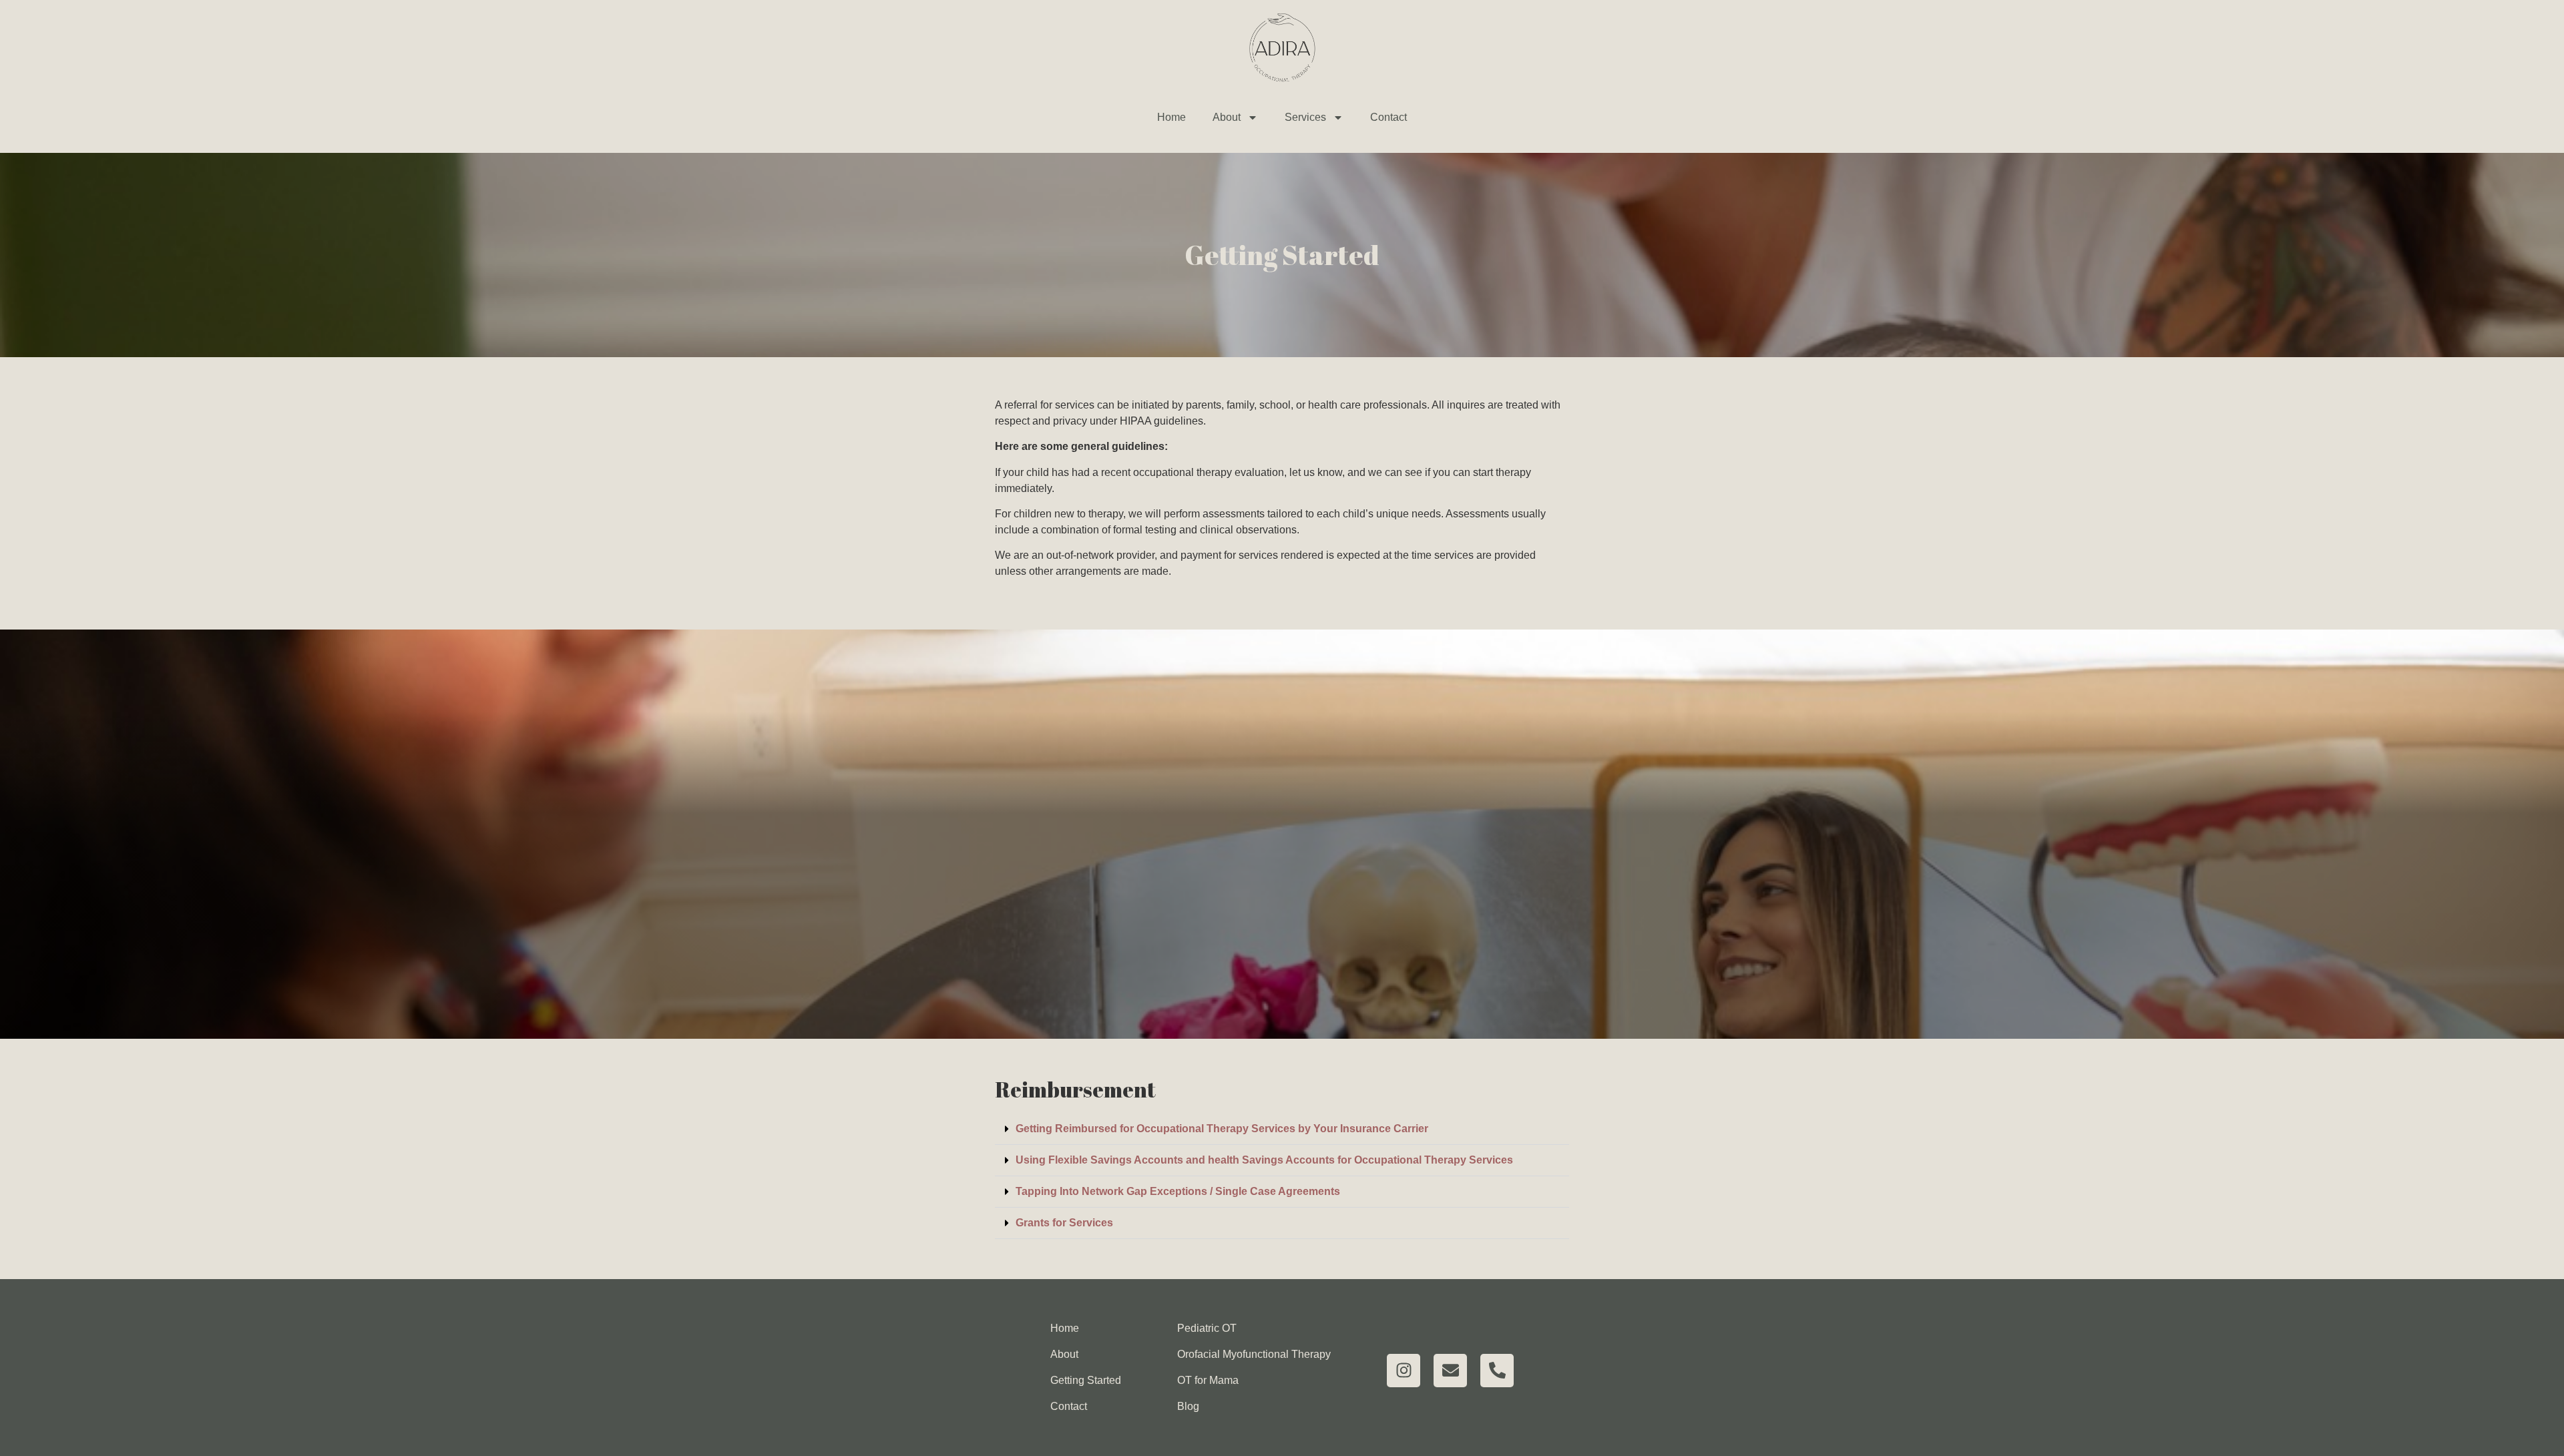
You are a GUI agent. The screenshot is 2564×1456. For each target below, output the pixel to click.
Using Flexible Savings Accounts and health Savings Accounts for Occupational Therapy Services (1264, 1160)
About (1227, 117)
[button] (1282, 1129)
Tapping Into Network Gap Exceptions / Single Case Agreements (1178, 1191)
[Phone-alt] (1497, 1371)
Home (1171, 117)
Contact (1388, 117)
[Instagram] (1404, 1371)
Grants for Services (1064, 1223)
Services (1305, 117)
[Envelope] (1450, 1371)
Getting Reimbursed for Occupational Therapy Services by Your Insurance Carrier (1222, 1129)
